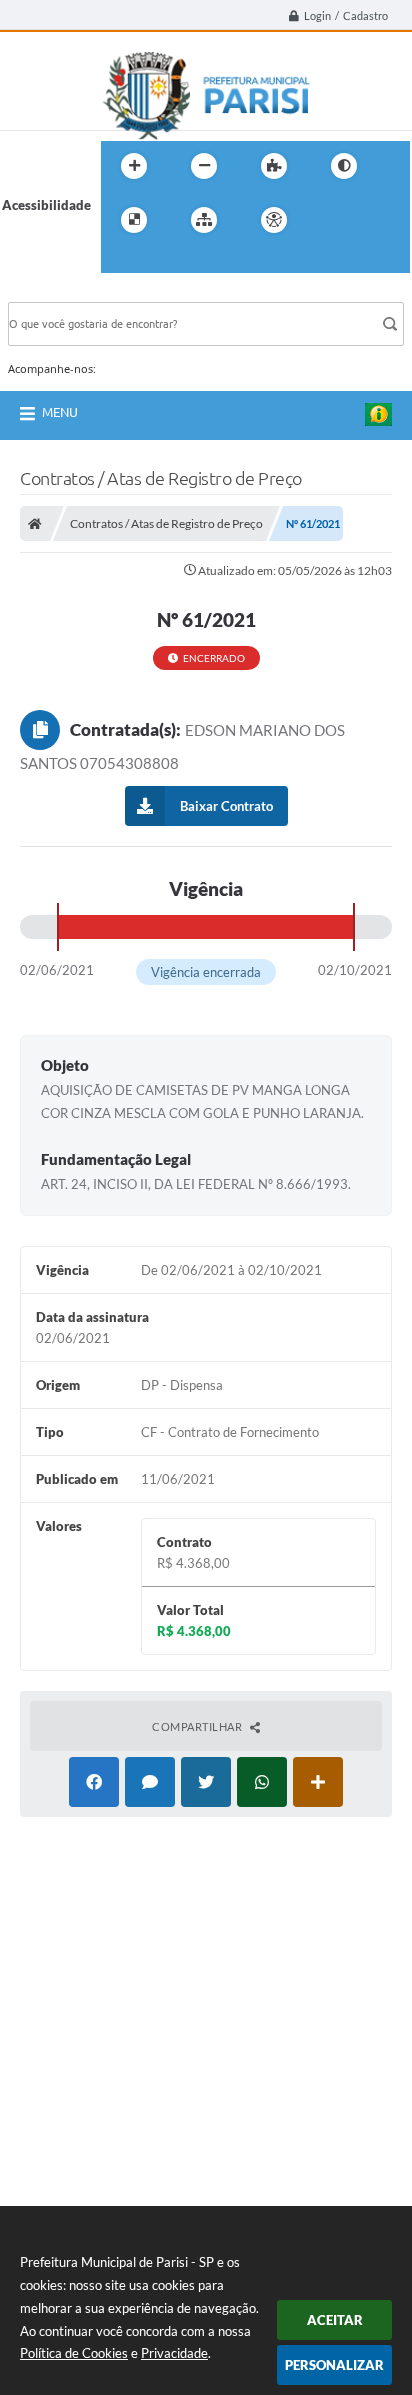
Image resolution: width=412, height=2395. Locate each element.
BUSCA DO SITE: (67, 292)
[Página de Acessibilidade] (274, 220)
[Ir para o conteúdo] (331, 220)
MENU (60, 412)
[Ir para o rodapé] (165, 261)
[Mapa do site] (204, 220)
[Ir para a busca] (121, 261)
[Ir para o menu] (375, 220)
